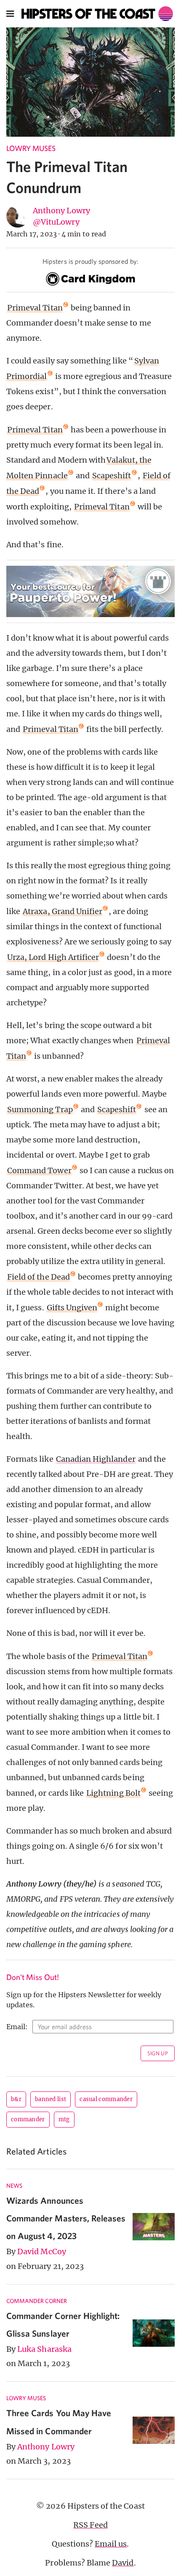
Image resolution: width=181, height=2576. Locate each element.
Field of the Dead (39, 1277)
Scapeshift (112, 476)
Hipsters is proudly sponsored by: (90, 261)
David (123, 2563)
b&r (16, 2099)
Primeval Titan (35, 308)
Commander (28, 2119)
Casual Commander (106, 2099)
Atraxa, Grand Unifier (63, 911)
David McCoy (42, 2251)
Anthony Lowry (61, 211)
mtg (64, 2119)
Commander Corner (37, 2301)
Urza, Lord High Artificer (53, 957)
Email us (111, 2544)
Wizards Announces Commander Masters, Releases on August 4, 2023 (66, 2218)
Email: (17, 2027)
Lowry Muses (31, 148)
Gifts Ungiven (72, 1308)
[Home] (97, 14)
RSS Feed (90, 2525)
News (14, 2186)
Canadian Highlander (96, 1459)
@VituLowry (56, 222)
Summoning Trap (40, 1109)
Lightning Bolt (113, 1793)
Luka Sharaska (44, 2349)
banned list (51, 2099)
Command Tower (39, 1170)
